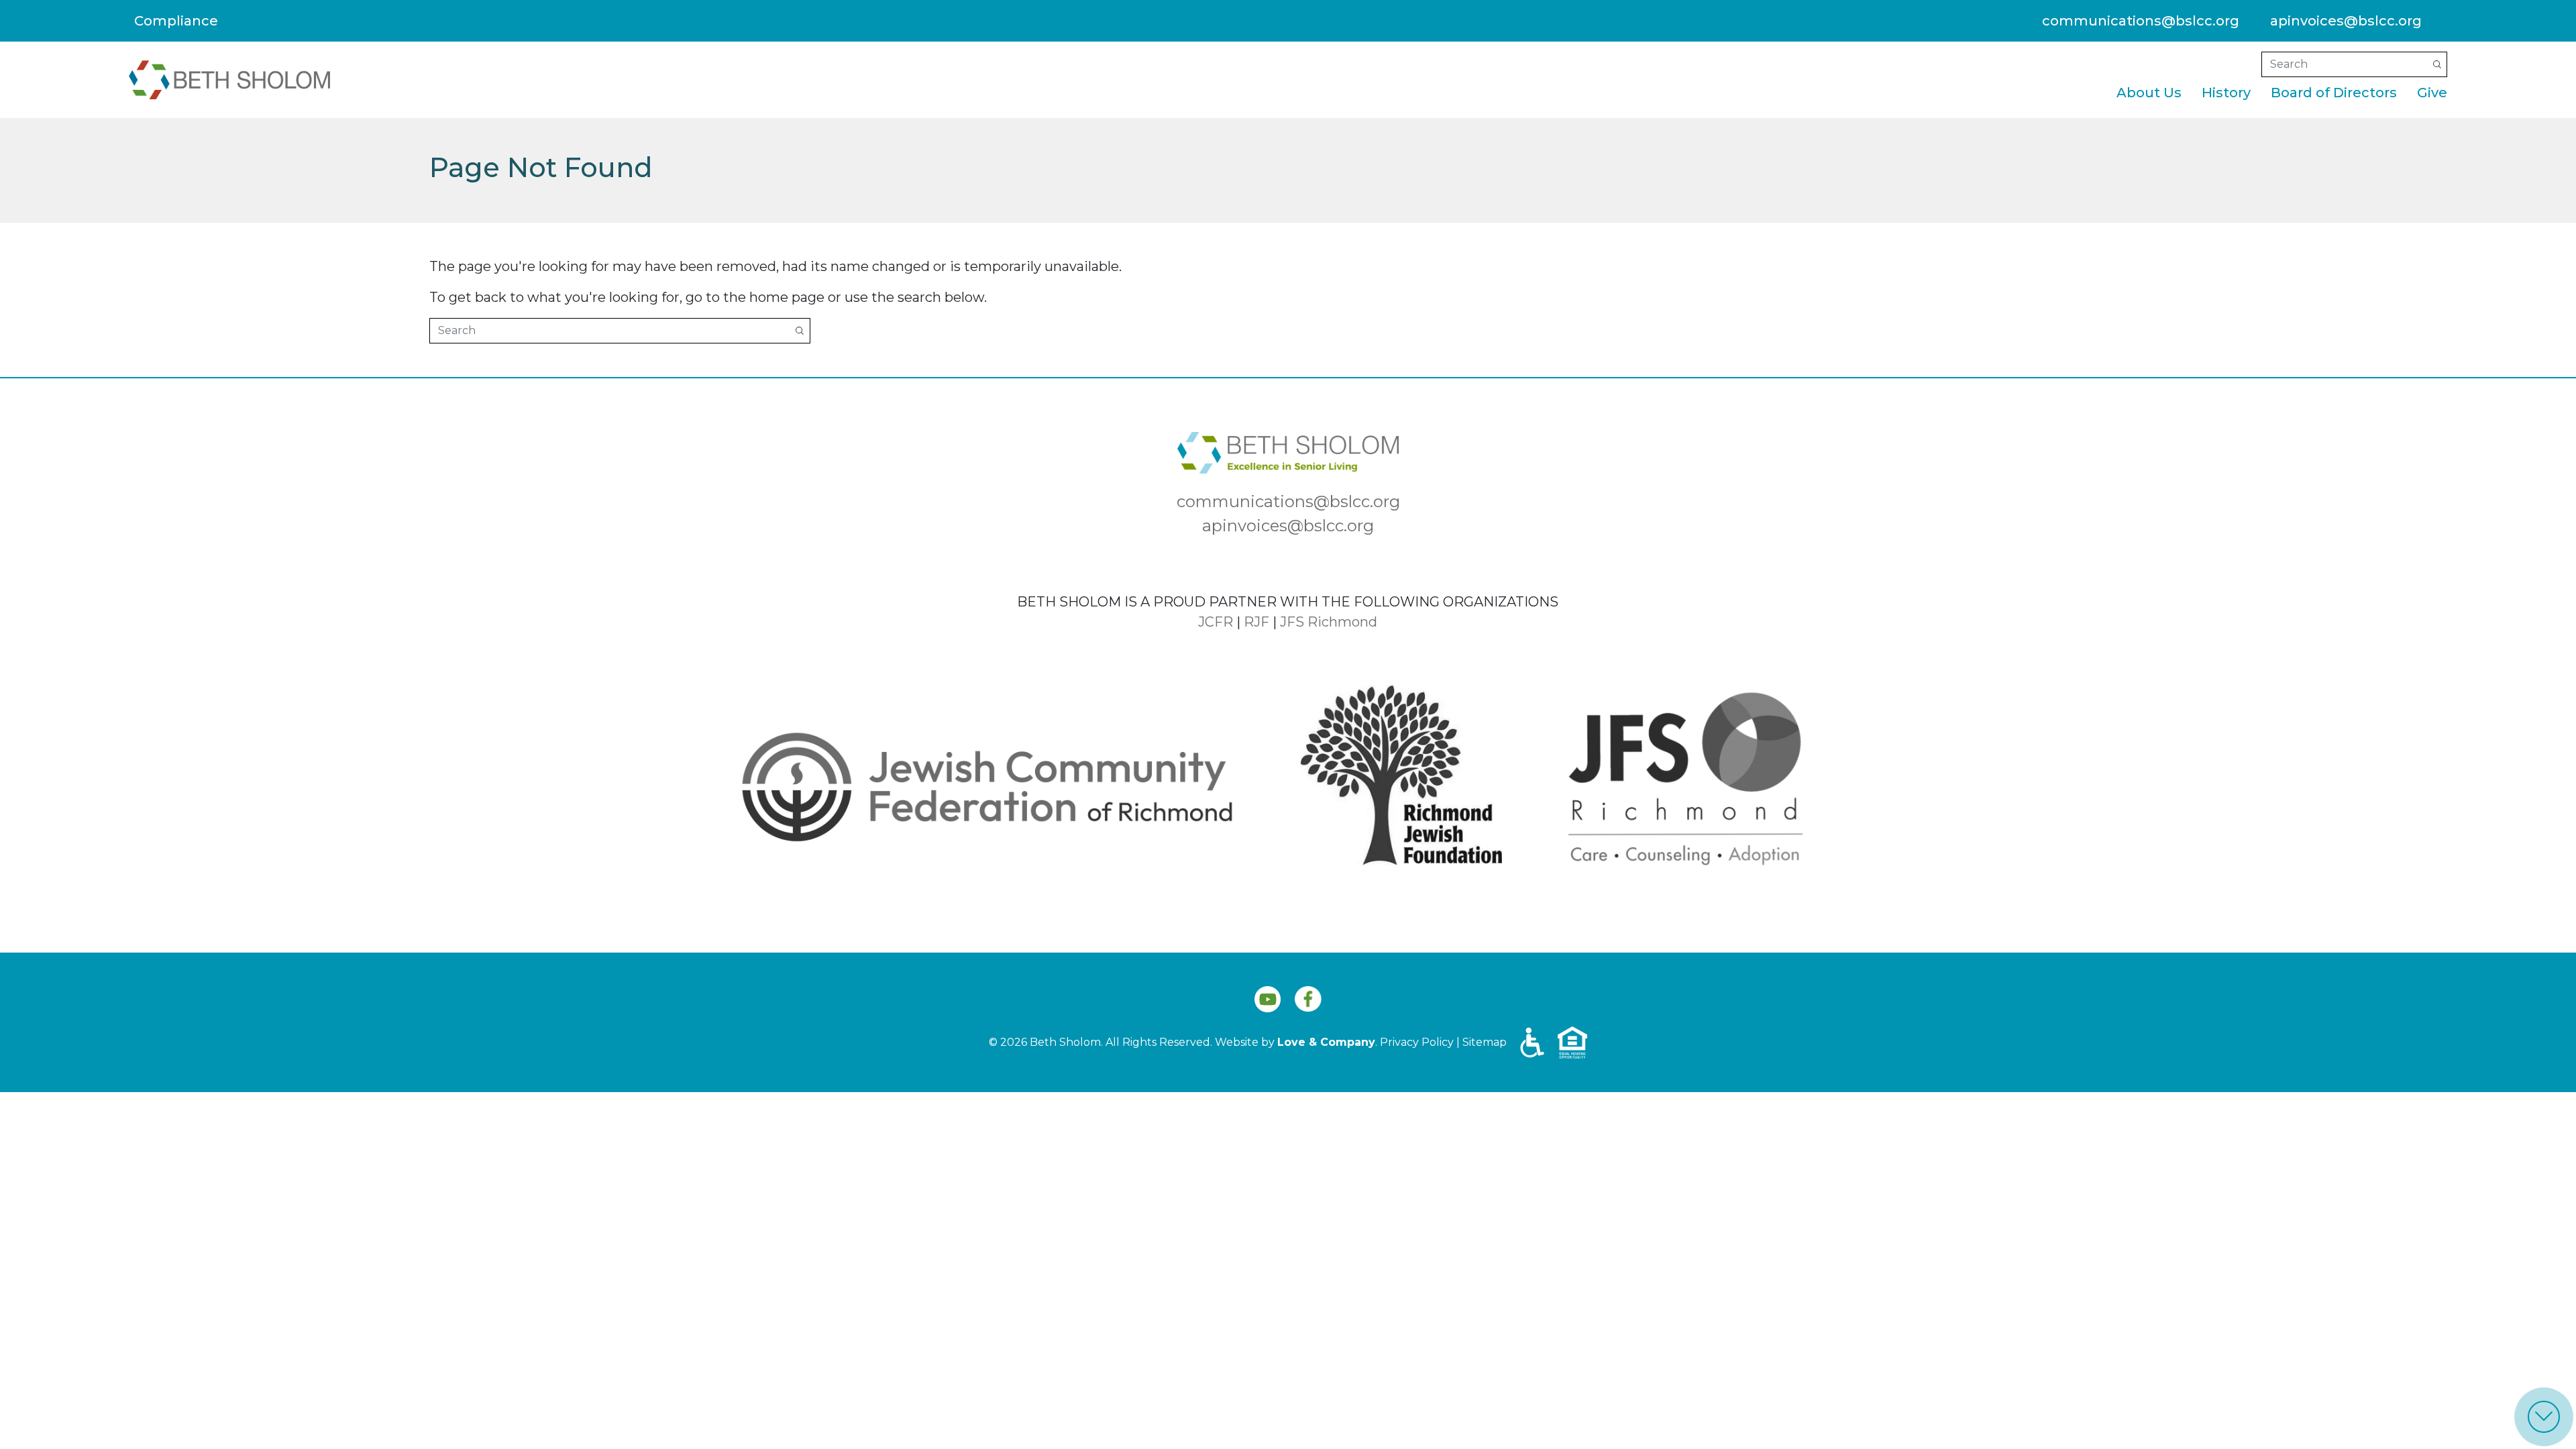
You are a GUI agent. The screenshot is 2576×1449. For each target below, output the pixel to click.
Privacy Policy (1417, 1042)
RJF (1256, 622)
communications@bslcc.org (2141, 21)
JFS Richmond (1329, 622)
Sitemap (1485, 1042)
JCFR (1216, 622)
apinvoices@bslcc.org (2346, 21)
